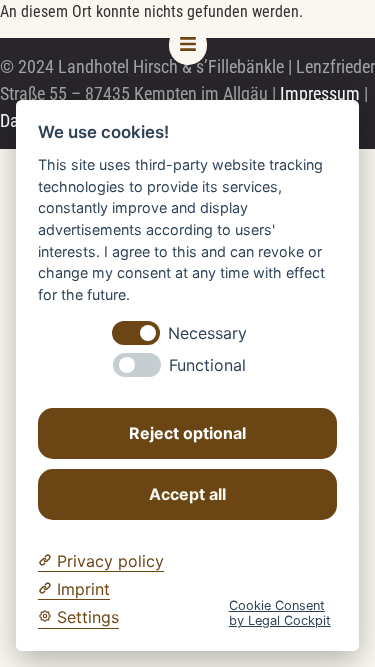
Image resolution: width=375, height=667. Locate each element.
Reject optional (187, 433)
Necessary (207, 333)
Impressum (320, 93)
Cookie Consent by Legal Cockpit (280, 613)
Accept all (187, 494)
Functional (207, 365)
